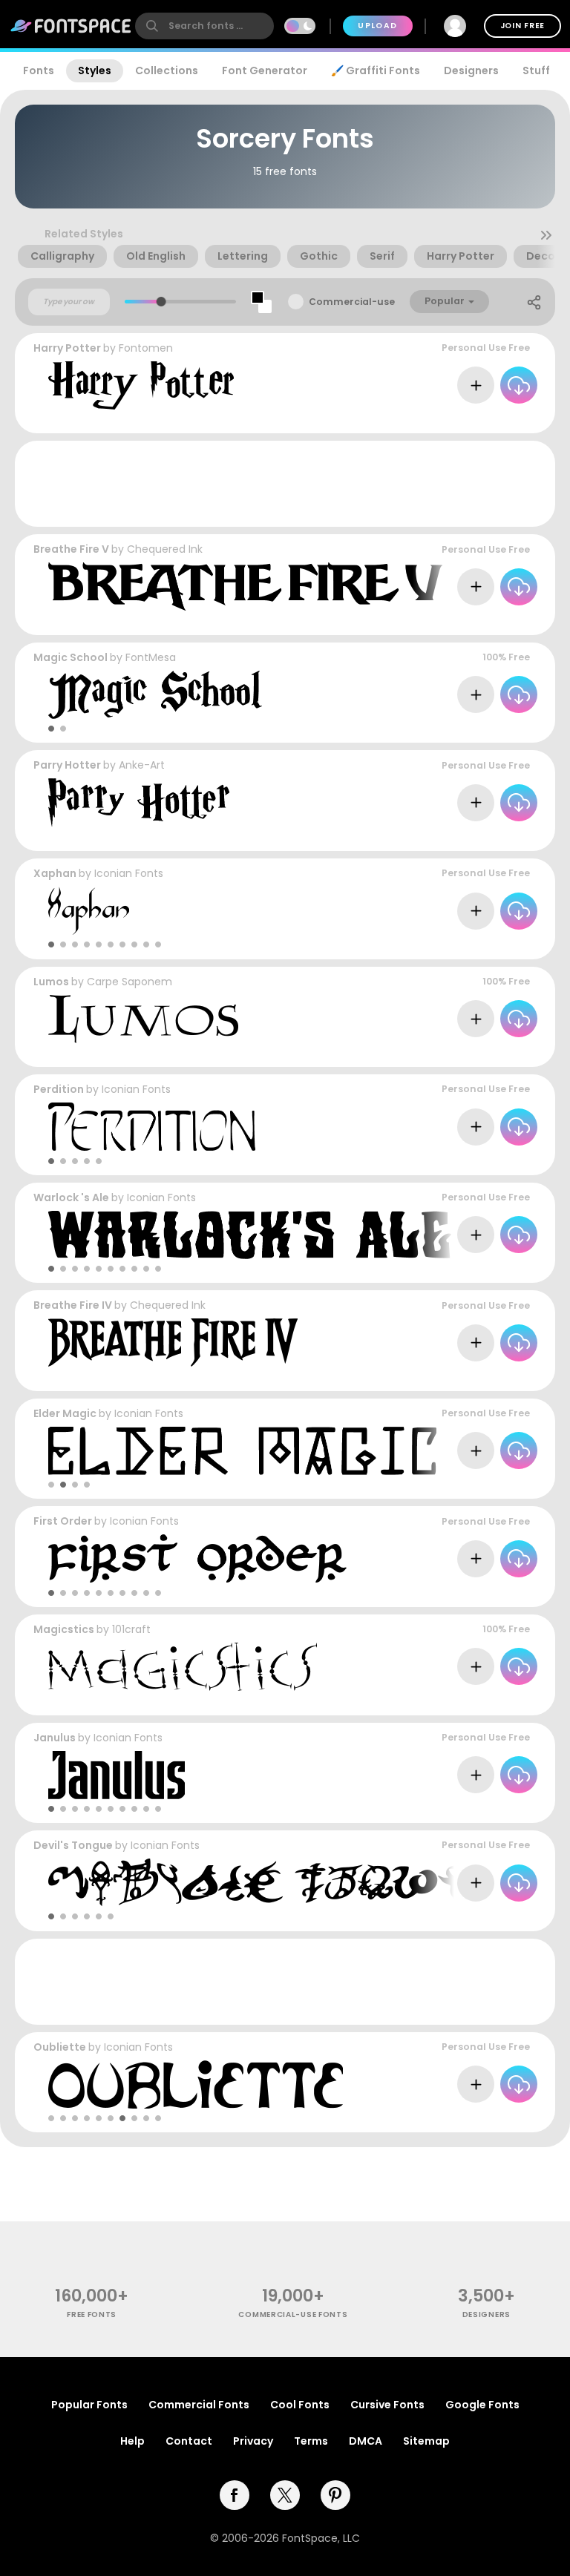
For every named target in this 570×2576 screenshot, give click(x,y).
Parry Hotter (67, 765)
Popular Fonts (89, 2405)
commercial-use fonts (293, 2314)
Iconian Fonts (129, 873)
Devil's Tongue (73, 1845)
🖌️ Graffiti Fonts (376, 70)
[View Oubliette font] (196, 2084)
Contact (189, 2441)
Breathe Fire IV (73, 1305)
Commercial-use (352, 302)
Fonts (39, 70)
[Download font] (519, 385)
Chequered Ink (165, 549)
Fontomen (146, 348)
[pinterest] (335, 2495)
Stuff (536, 70)
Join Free (522, 26)
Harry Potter (67, 348)
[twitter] (285, 2495)
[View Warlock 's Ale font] (250, 1235)
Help (132, 2441)
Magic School (71, 657)
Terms (311, 2441)
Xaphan (55, 873)
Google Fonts (482, 2405)
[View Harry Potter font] (141, 385)
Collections (167, 70)
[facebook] (235, 2495)
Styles (95, 70)
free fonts (92, 2314)
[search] (204, 26)
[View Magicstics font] (183, 1667)
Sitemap (426, 2441)
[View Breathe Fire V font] (245, 586)
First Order (63, 1521)
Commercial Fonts (199, 2405)
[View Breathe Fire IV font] (173, 1343)
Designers (471, 70)
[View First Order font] (197, 1558)
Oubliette (60, 2047)
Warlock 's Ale (71, 1197)
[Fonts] (71, 26)
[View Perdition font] (152, 1127)
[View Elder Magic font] (242, 1451)
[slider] (161, 302)
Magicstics (64, 1629)
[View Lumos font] (143, 1019)
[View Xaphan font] (89, 911)
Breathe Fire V (71, 549)
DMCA (366, 2441)
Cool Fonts (300, 2405)
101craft (131, 1629)
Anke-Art (142, 765)
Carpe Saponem (130, 982)
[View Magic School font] (155, 695)
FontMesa (151, 657)
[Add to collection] (476, 385)
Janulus (55, 1738)
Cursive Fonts (387, 2405)
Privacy (253, 2441)
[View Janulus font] (117, 1775)
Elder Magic (65, 1413)
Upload (377, 26)
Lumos (51, 982)
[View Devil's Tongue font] (268, 1883)
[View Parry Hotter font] (139, 802)
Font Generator (265, 70)
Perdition (59, 1089)
